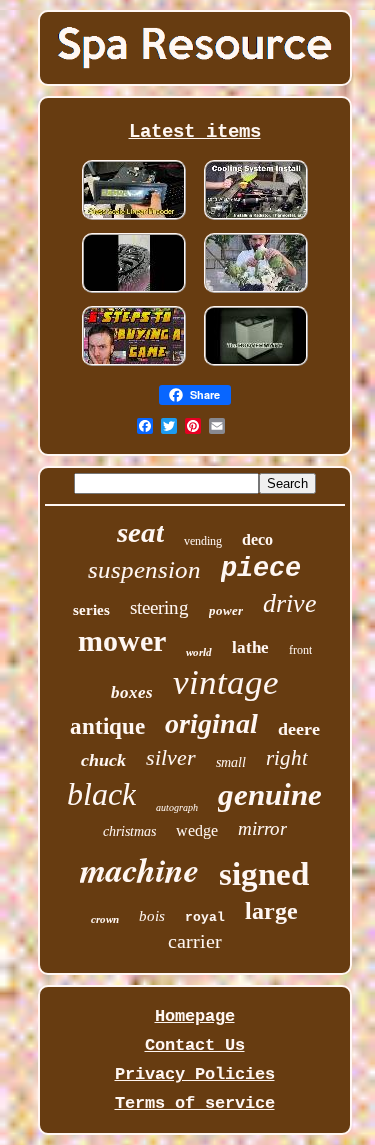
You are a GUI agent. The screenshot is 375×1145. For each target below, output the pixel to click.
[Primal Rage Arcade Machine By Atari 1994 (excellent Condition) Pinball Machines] (134, 365)
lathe (250, 647)
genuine (270, 794)
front (300, 650)
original (211, 723)
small (231, 762)
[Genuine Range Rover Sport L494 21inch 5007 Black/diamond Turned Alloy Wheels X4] (134, 292)
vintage (226, 682)
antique (107, 726)
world (199, 652)
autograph (177, 807)
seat (140, 532)
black (101, 794)
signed (264, 874)
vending (203, 541)
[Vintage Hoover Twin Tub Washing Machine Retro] (256, 365)
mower (122, 640)
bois (152, 916)
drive (290, 603)
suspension (144, 569)
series (91, 610)
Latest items (195, 132)
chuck (103, 760)
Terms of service (195, 1103)
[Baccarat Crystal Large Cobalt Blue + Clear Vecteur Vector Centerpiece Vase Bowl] (256, 292)
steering (159, 607)
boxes (132, 692)
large (271, 911)
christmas (129, 831)
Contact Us (195, 1045)
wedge (197, 830)
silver (171, 757)
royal (205, 917)
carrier (195, 941)
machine (139, 869)
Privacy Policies (195, 1074)
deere (299, 729)
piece (261, 569)
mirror (262, 828)
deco (257, 539)
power (226, 610)
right (287, 758)
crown (105, 919)
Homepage (195, 1016)
